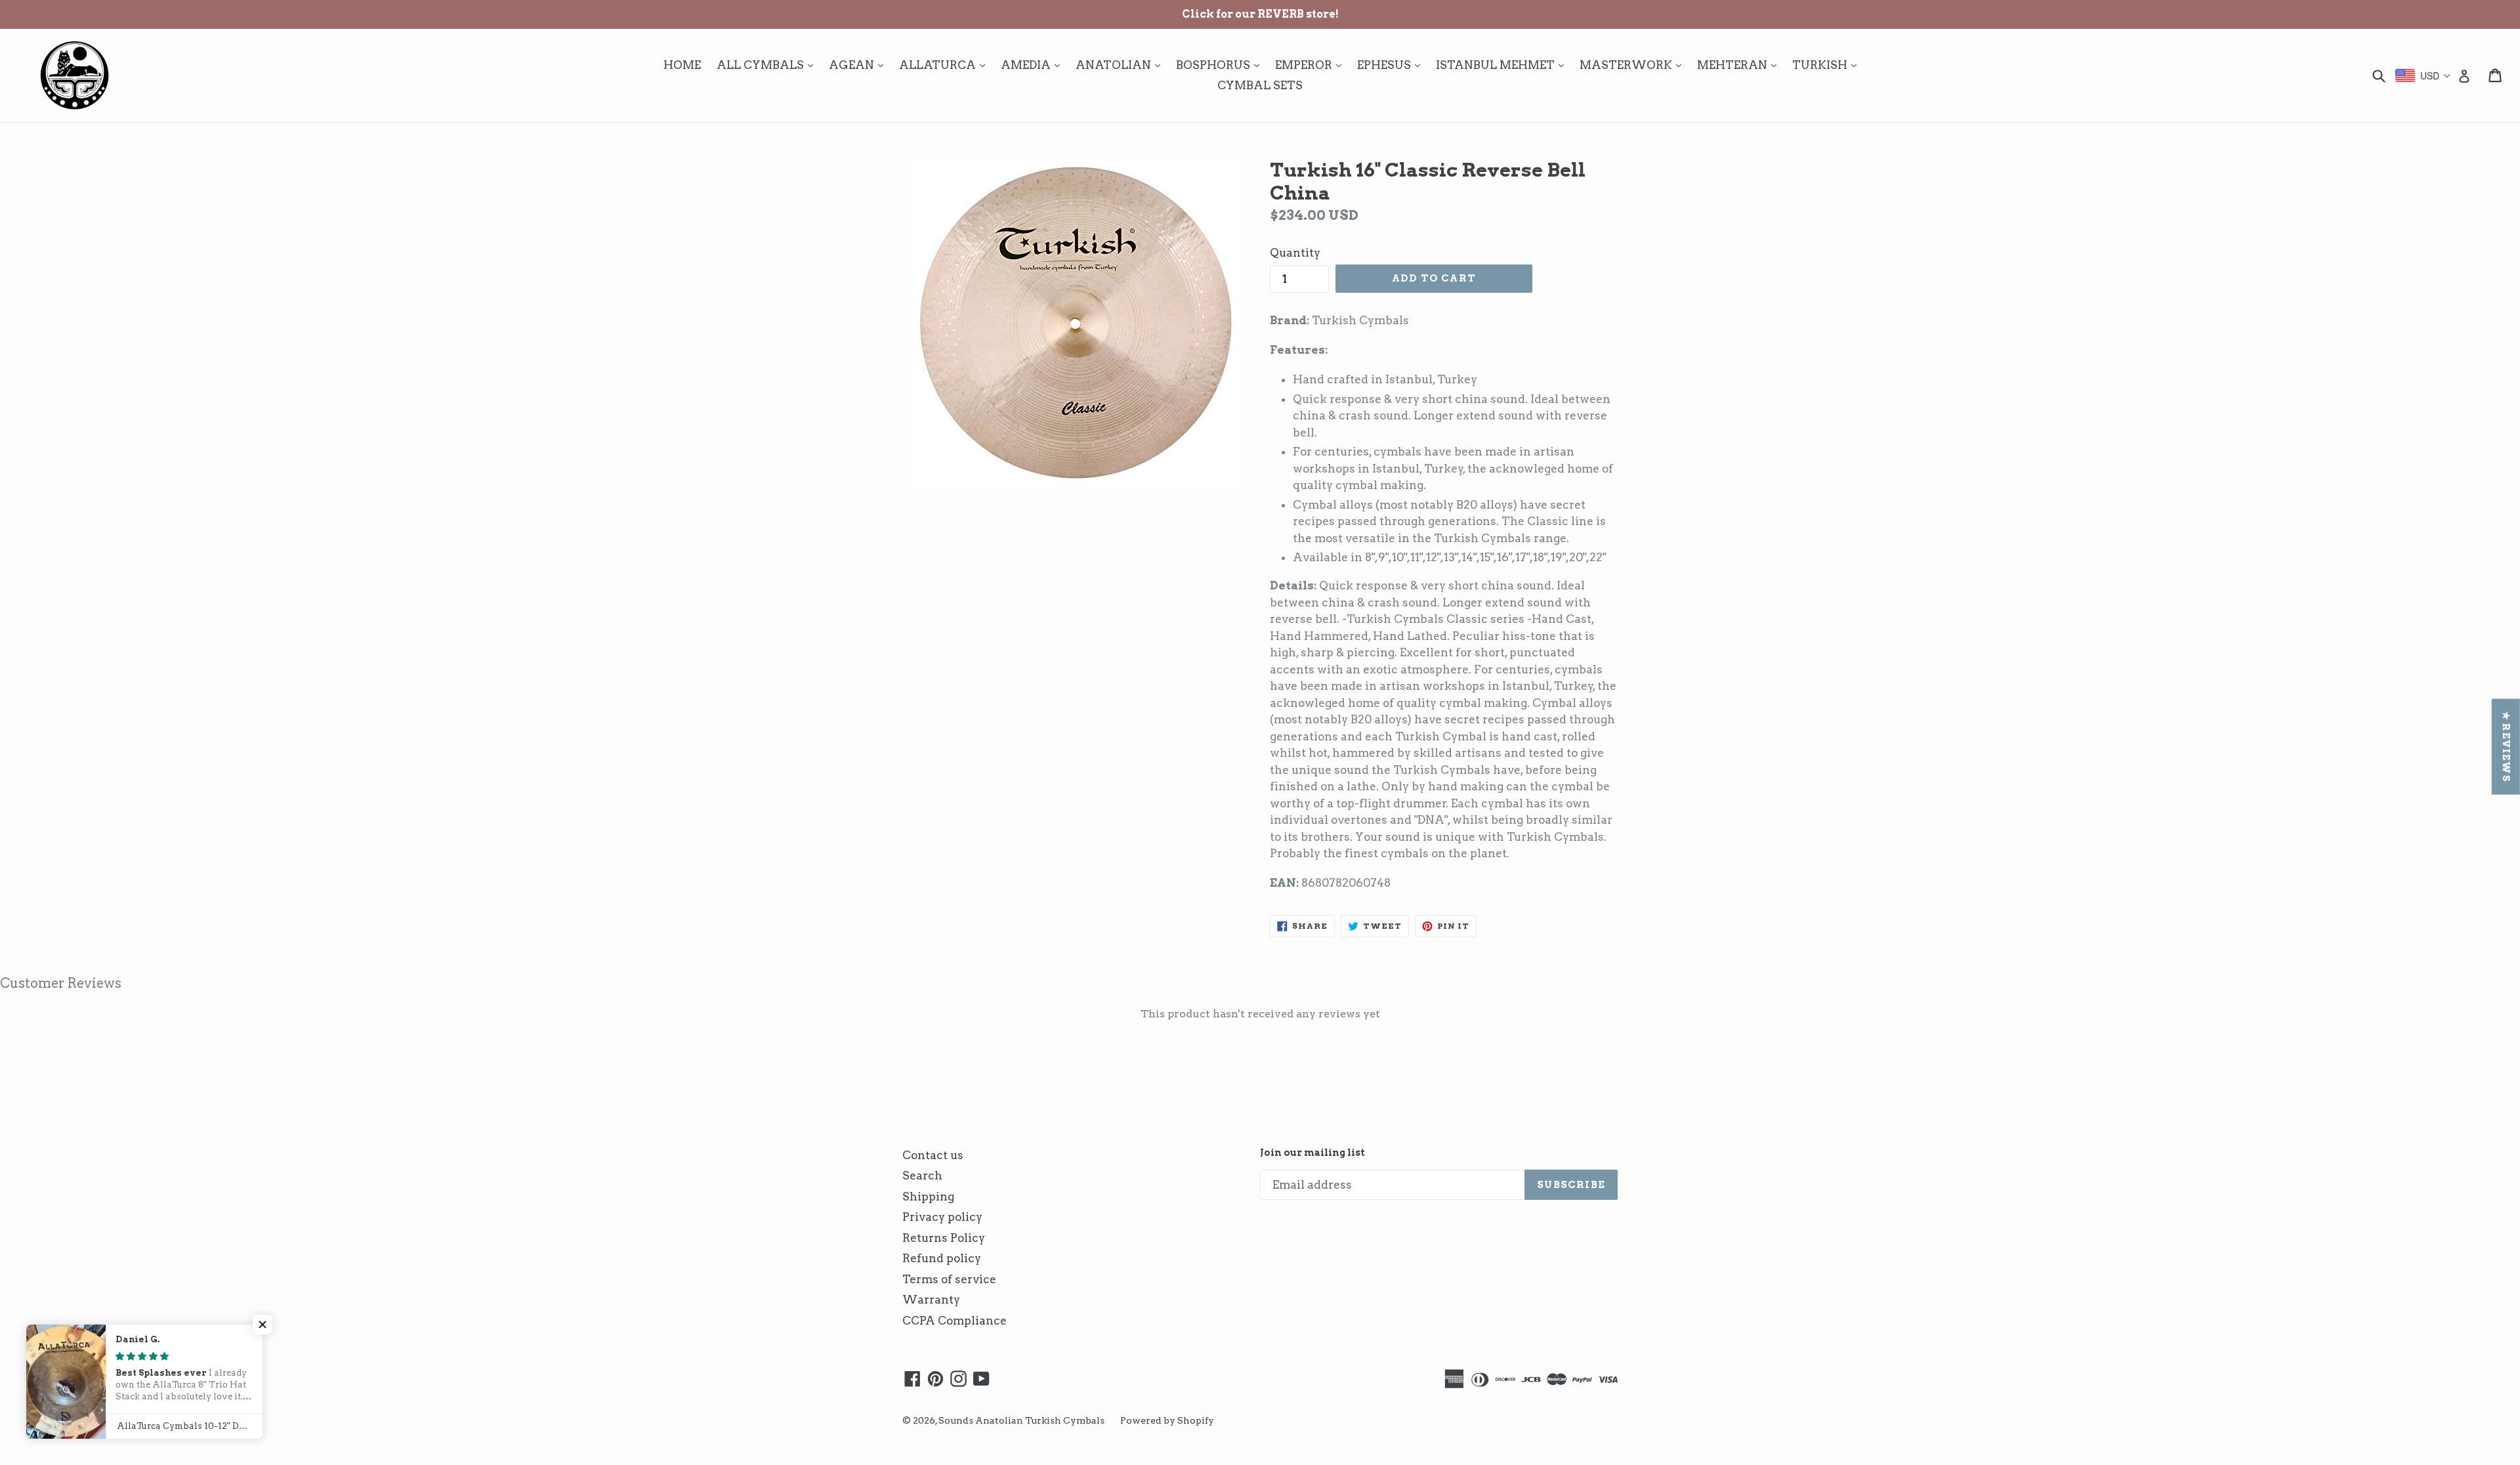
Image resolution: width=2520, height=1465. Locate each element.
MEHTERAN (1740, 65)
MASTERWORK (1634, 65)
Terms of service (949, 1279)
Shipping (928, 1197)
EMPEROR (1312, 65)
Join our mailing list (1312, 1153)
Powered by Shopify (1167, 1420)
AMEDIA (1034, 65)
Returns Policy (944, 1238)
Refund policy (942, 1258)
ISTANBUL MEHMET (1503, 65)
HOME (682, 65)
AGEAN (859, 65)
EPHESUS (1392, 65)
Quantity (1295, 253)
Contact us (933, 1155)
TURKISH (1828, 65)
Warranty (931, 1300)
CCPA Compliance (955, 1321)
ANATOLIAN (1121, 65)
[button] (262, 1325)
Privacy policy (942, 1217)
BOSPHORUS (1221, 65)
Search (922, 1176)
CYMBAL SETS (1260, 85)
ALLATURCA (945, 65)
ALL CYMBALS (768, 65)
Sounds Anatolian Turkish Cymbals (1021, 1420)
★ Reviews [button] (2506, 747)
